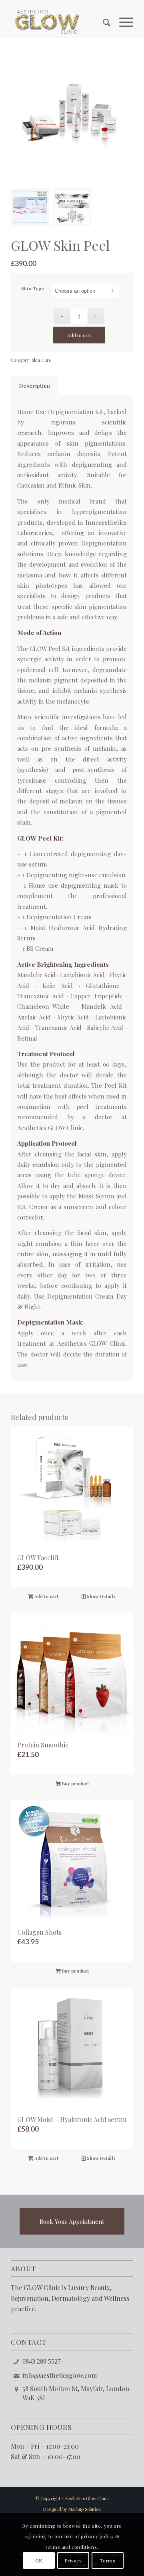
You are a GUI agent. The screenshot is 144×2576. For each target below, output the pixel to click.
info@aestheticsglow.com (60, 2375)
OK (39, 2560)
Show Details (101, 1596)
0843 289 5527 (42, 2361)
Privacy (73, 2560)
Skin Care (41, 360)
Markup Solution (85, 2509)
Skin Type (33, 288)
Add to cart (79, 335)
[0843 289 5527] (16, 2361)
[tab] (34, 386)
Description (35, 386)
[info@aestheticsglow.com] (16, 2375)
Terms (108, 2560)
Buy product (75, 1784)
